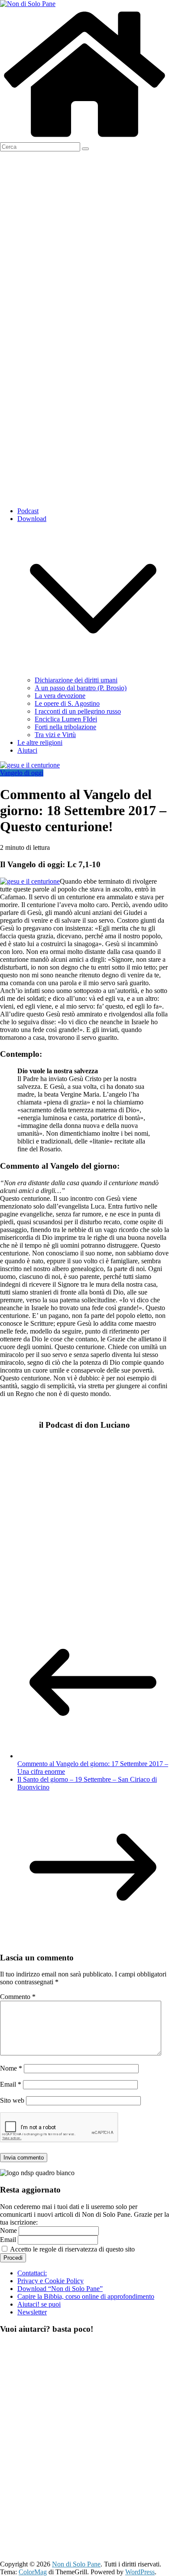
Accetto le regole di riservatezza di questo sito (72, 2249)
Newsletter (32, 2312)
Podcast (28, 511)
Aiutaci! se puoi (39, 2304)
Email (11, 2084)
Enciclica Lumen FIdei (66, 719)
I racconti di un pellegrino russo (78, 711)
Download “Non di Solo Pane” (60, 2289)
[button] (93, 672)
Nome (11, 2068)
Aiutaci (27, 750)
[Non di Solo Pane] (84, 138)
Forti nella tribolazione (65, 727)
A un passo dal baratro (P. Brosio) (81, 688)
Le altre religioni (40, 742)
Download (32, 519)
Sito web (12, 2100)
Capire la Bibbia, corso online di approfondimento (86, 2296)
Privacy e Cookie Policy (50, 2281)
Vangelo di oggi (22, 773)
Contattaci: (32, 2273)
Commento (18, 1997)
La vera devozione (60, 696)
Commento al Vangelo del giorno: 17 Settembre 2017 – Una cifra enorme (93, 1768)
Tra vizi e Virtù (55, 735)
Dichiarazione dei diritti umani (76, 680)
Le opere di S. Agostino (67, 703)
